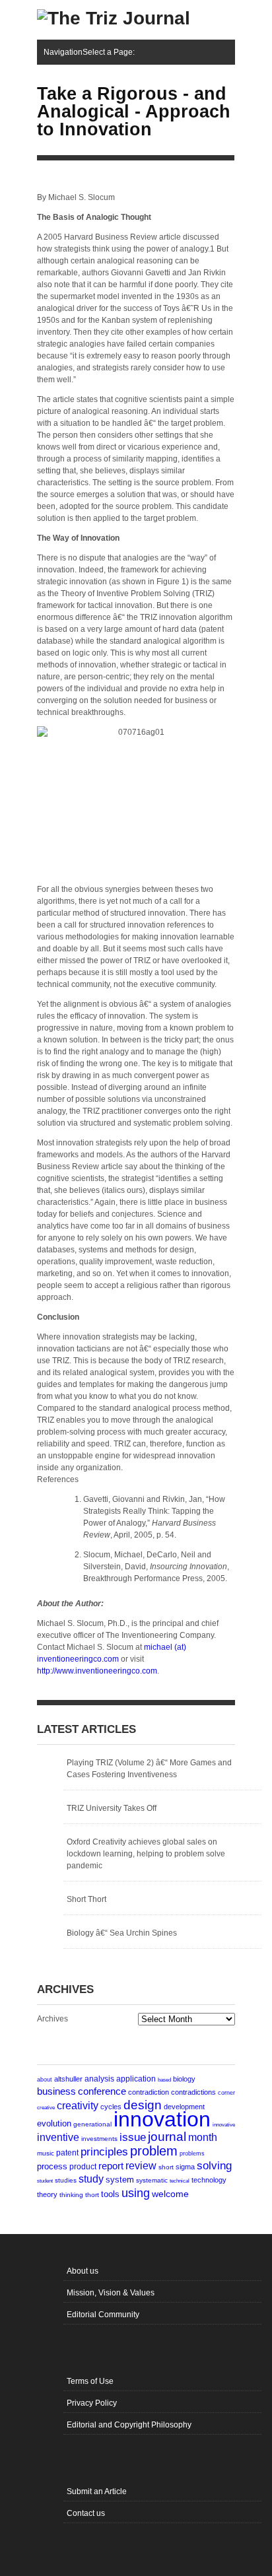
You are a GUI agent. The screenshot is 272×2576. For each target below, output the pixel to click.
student (45, 2181)
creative (46, 2107)
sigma (185, 2167)
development (184, 2107)
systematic (152, 2180)
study (91, 2179)
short (166, 2167)
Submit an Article (97, 2491)
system (120, 2180)
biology (184, 2079)
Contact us (86, 2513)
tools (110, 2194)
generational (92, 2124)
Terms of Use (90, 2381)
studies (66, 2180)
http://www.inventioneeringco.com (97, 1671)
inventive (58, 2137)
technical (180, 2181)
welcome (170, 2194)
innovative (224, 2125)
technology (209, 2180)
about (45, 2080)
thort (92, 2195)
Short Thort (86, 1899)
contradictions (193, 2092)
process (52, 2166)
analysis (99, 2079)
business (56, 2091)
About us (83, 2271)
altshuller (68, 2079)
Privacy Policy (92, 2403)
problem (154, 2151)
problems (192, 2153)
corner (226, 2092)
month (203, 2137)
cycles (111, 2107)
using (136, 2193)
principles (104, 2152)
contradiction (149, 2092)
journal (167, 2137)
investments (99, 2139)
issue (133, 2137)
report (111, 2166)
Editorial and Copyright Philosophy (129, 2425)
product (83, 2167)
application (136, 2079)
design (143, 2105)
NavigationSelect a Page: (89, 52)
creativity (78, 2106)
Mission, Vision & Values (111, 2293)
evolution (54, 2123)
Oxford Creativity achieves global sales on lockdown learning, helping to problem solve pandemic (146, 1854)
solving (214, 2165)
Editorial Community (103, 2315)
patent (67, 2153)
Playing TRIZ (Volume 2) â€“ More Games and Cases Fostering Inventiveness (149, 1769)
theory (47, 2194)
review (141, 2166)
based (164, 2080)
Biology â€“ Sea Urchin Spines (122, 1933)
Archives (52, 2019)
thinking (71, 2195)
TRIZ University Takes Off (112, 1808)
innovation (162, 2119)
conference (102, 2091)
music (46, 2153)
